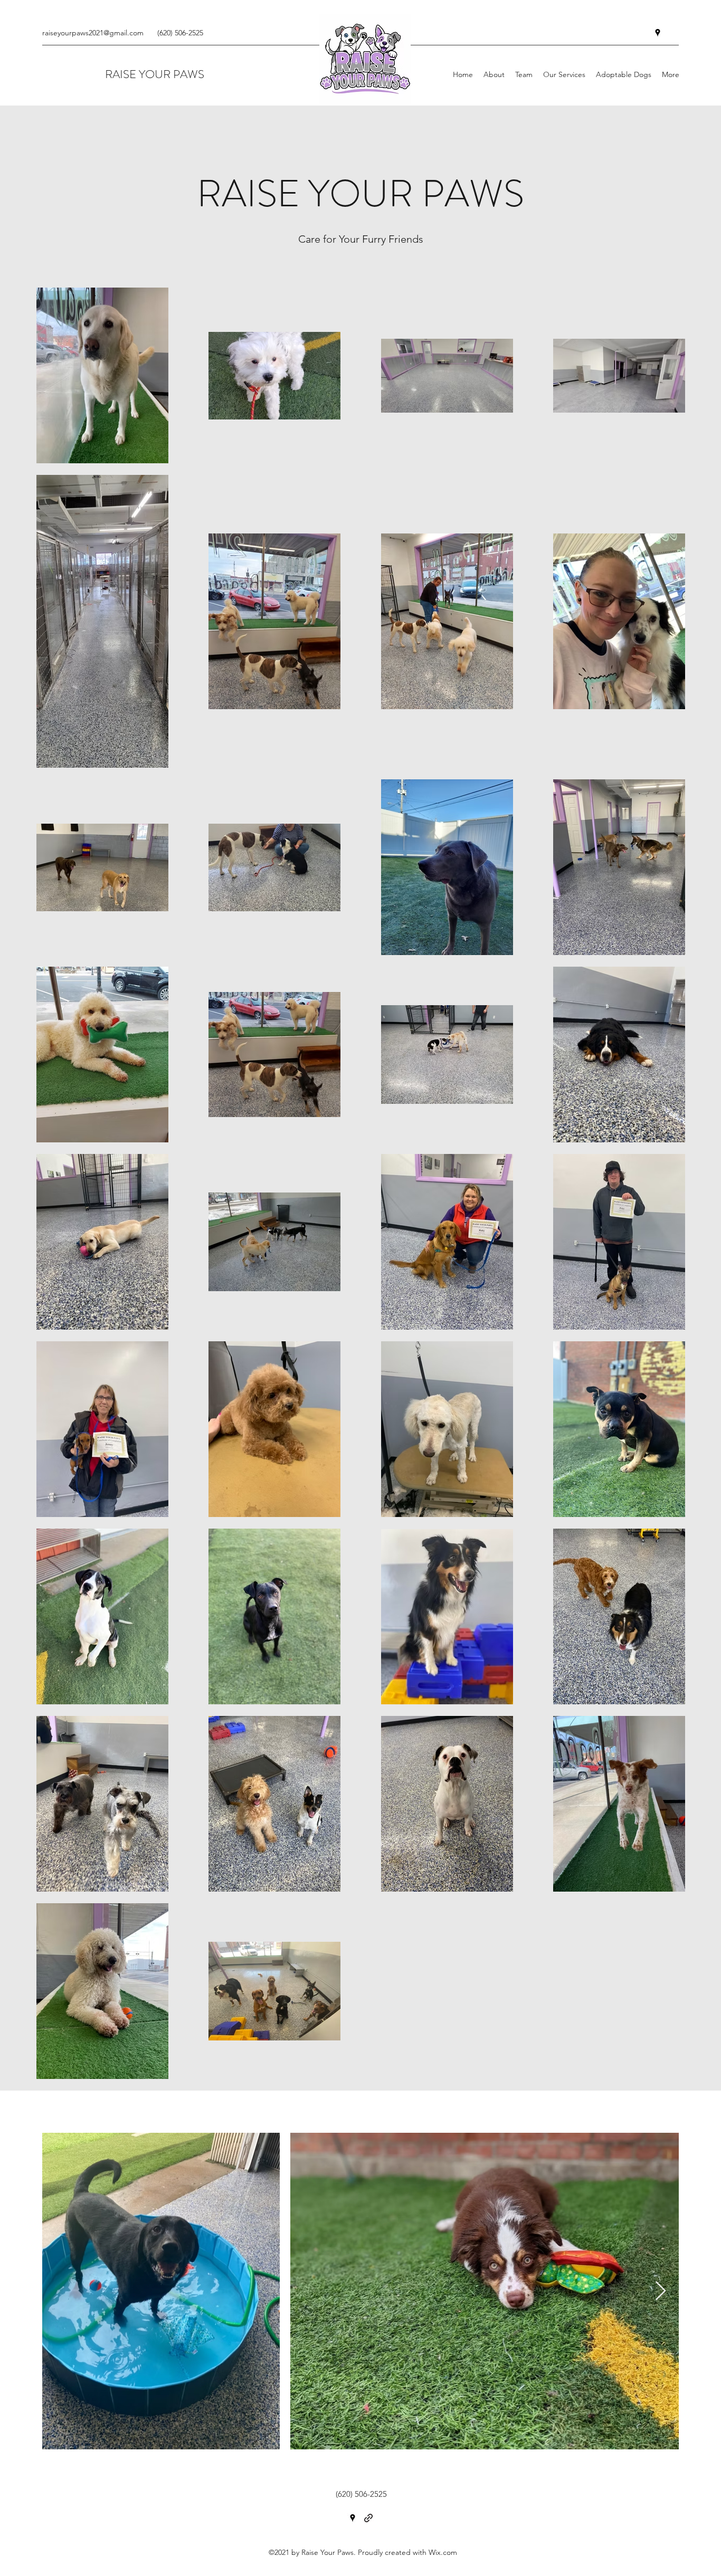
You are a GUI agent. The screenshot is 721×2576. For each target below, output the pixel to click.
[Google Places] (658, 33)
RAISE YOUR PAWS (155, 74)
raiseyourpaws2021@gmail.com (93, 33)
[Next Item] (661, 2291)
